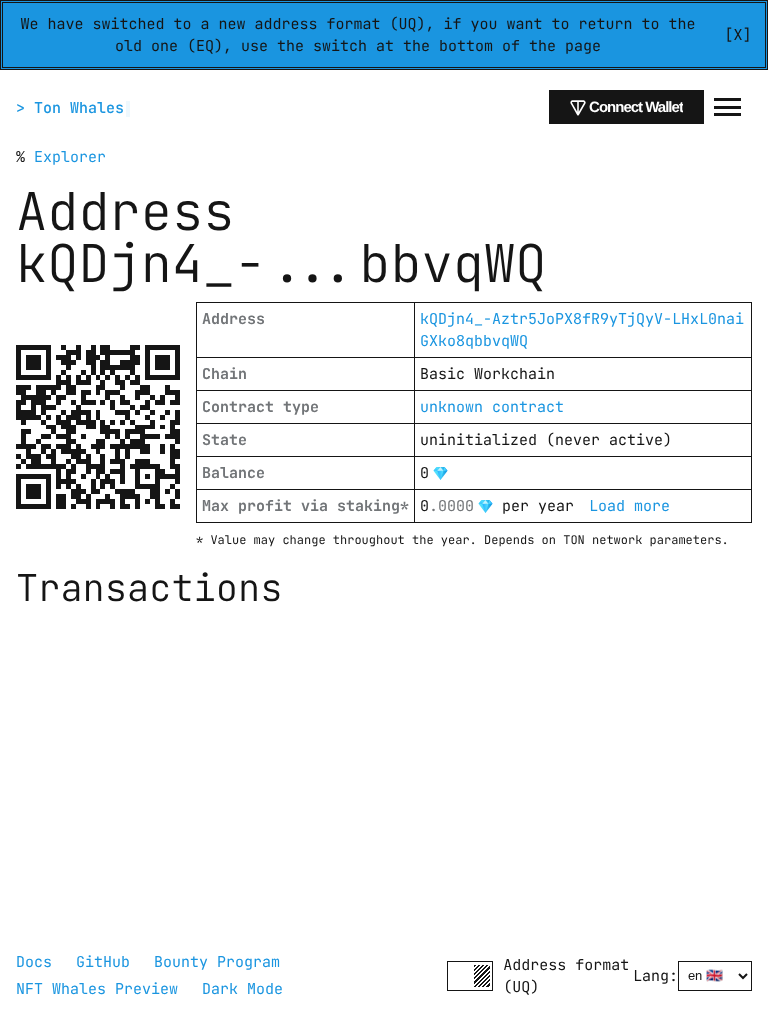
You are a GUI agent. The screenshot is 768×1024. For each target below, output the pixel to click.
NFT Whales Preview (97, 989)
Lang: (655, 976)
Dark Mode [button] (242, 989)
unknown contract (492, 407)
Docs (34, 962)
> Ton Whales (70, 108)
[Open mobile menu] (727, 107)
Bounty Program (217, 962)
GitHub (103, 962)
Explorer (70, 157)
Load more (629, 506)
